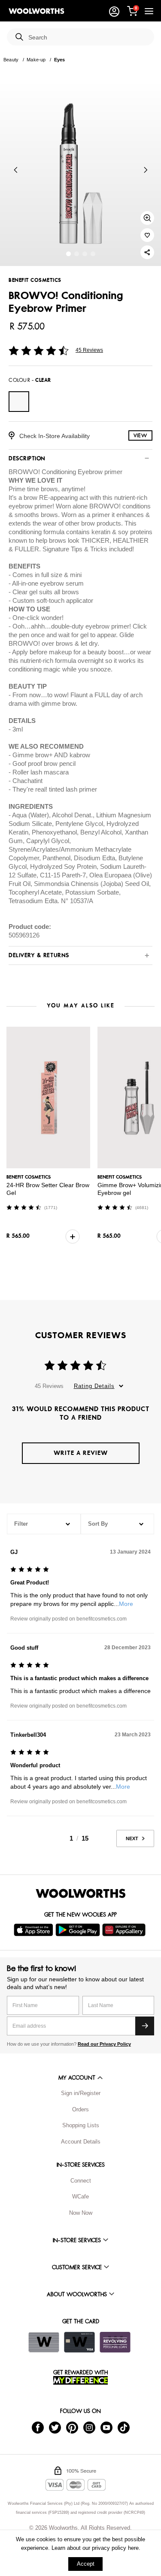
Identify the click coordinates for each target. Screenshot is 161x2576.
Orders (80, 2109)
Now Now (81, 2213)
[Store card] (44, 2342)
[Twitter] (55, 2427)
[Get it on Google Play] (79, 1930)
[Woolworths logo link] (36, 11)
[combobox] (88, 38)
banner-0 (68, 254)
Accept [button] (86, 2564)
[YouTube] (106, 2427)
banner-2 (85, 254)
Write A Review (81, 1453)
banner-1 (77, 254)
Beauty (11, 60)
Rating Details (94, 1386)
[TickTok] (124, 2427)
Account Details (81, 2142)
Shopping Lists (81, 2125)
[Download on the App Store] (35, 1930)
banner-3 (93, 254)
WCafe (80, 2197)
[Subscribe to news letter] (145, 2026)
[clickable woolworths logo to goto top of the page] (81, 1893)
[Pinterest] (72, 2427)
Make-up (36, 60)
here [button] (133, 2548)
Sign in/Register (81, 2093)
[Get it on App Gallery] (125, 1930)
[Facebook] (38, 2427)
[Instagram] (89, 2427)
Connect (81, 2181)
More (126, 1604)
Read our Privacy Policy (104, 2044)
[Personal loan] (115, 2342)
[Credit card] (79, 2342)
